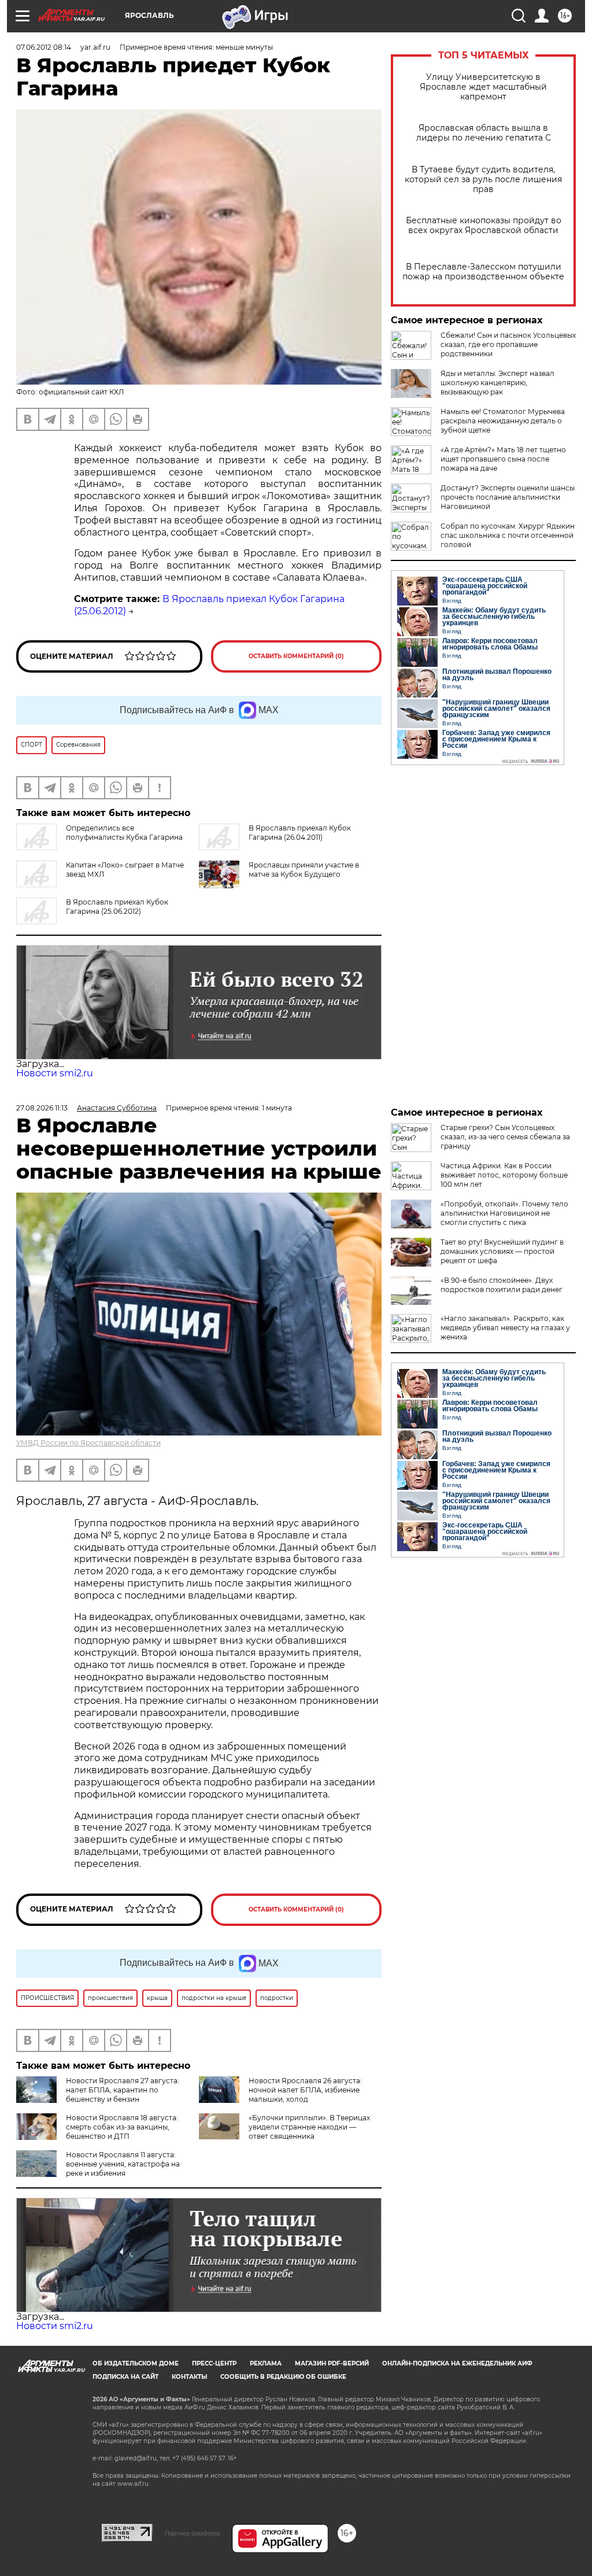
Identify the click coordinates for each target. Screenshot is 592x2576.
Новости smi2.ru (55, 1073)
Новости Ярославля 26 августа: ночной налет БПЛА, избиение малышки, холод (305, 2090)
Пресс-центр (214, 2363)
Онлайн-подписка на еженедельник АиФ (457, 2363)
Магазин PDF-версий (332, 2363)
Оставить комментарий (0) (296, 656)
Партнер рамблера (192, 2533)
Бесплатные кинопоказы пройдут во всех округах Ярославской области (484, 226)
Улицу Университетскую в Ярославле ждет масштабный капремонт (483, 87)
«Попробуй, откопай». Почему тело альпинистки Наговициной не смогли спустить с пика (504, 1213)
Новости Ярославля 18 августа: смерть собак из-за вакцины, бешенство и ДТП (122, 2127)
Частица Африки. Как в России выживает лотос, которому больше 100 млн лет (504, 1175)
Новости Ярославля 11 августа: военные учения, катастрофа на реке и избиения (123, 2164)
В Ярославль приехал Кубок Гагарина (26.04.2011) (300, 833)
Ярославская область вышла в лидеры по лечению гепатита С (484, 133)
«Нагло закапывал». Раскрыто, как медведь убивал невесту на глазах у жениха (505, 1328)
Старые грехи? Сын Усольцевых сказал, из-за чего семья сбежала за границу (505, 1137)
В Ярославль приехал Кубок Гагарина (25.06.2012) (117, 907)
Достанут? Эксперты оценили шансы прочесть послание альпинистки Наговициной (508, 497)
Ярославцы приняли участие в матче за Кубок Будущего (304, 870)
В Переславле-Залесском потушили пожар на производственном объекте (483, 272)
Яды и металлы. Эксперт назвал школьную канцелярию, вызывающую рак (497, 383)
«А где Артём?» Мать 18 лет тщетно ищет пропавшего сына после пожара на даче (503, 459)
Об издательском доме (136, 2363)
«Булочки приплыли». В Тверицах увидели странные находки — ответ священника (309, 2127)
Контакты (189, 2377)
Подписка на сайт (125, 2377)
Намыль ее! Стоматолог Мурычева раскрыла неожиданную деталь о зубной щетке (503, 421)
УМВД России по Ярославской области (88, 1443)
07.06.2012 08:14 (44, 47)
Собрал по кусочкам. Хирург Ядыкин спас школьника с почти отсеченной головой (508, 535)
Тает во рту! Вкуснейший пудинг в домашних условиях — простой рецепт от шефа (502, 1251)
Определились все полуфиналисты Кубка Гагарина (124, 833)
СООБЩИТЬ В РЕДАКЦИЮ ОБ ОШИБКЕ (283, 2377)
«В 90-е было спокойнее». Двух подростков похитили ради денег (502, 1285)
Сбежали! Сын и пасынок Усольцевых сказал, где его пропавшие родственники (508, 344)
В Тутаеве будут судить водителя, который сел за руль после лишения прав (483, 180)
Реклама (266, 2363)
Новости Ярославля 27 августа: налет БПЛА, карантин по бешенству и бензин (123, 2090)
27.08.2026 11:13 (42, 1108)
